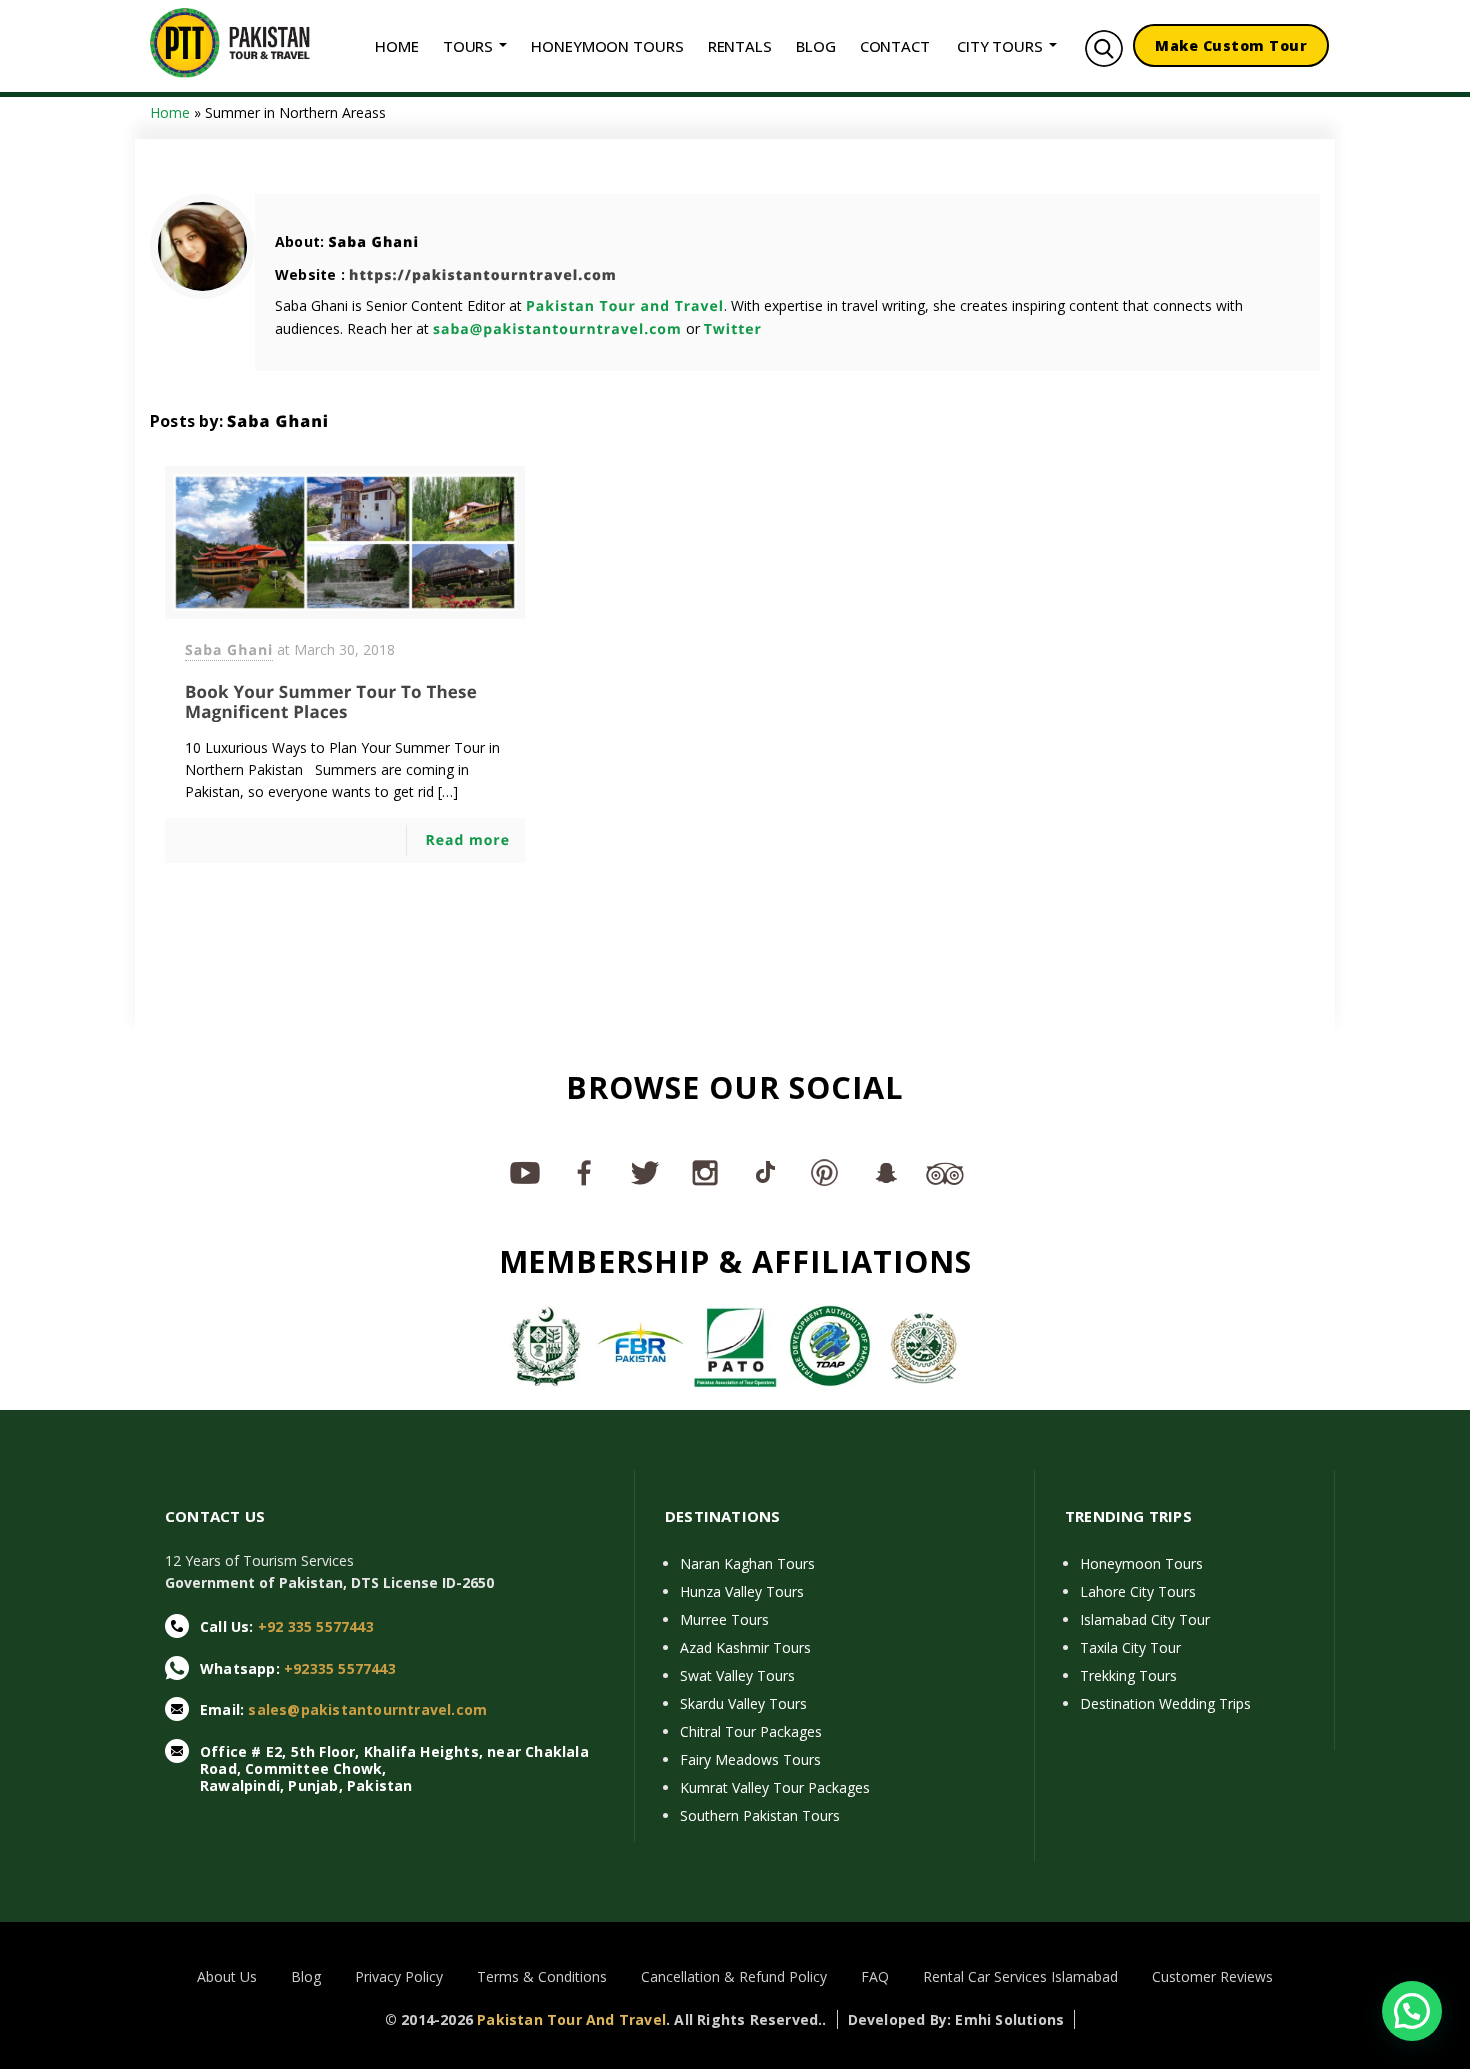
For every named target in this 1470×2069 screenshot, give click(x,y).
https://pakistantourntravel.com (483, 275)
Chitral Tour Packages (751, 1731)
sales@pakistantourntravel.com (367, 1709)
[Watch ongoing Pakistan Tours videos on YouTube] (525, 1172)
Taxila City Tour (1130, 1647)
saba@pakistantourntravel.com (557, 329)
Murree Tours (724, 1619)
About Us (227, 1976)
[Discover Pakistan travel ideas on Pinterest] (825, 1172)
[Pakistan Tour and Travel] (230, 41)
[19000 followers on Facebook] (585, 1172)
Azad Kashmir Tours (745, 1647)
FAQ (875, 1976)
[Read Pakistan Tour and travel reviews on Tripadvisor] (945, 1172)
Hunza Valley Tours (742, 1591)
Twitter (733, 329)
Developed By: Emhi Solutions (956, 2019)
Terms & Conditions (542, 1976)
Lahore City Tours (1138, 1591)
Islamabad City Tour (1145, 1619)
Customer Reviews (1212, 1976)
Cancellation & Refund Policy (734, 1976)
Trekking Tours (1128, 1675)
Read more (467, 840)
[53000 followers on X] (645, 1172)
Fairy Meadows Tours (750, 1759)
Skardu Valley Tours (743, 1703)
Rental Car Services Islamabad (1020, 1976)
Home (170, 112)
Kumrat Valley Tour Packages (775, 1787)
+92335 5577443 (340, 1668)
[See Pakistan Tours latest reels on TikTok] (765, 1172)
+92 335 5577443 (316, 1626)
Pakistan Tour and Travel (625, 306)
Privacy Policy (399, 1976)
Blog (306, 1976)
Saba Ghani (373, 242)
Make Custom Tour (1231, 45)
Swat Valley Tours (737, 1675)
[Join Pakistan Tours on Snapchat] (885, 1172)
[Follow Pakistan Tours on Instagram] (705, 1172)
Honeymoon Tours (1141, 1563)
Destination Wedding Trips (1165, 1703)
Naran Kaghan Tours (747, 1563)
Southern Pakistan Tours (760, 1815)
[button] (1412, 2011)
